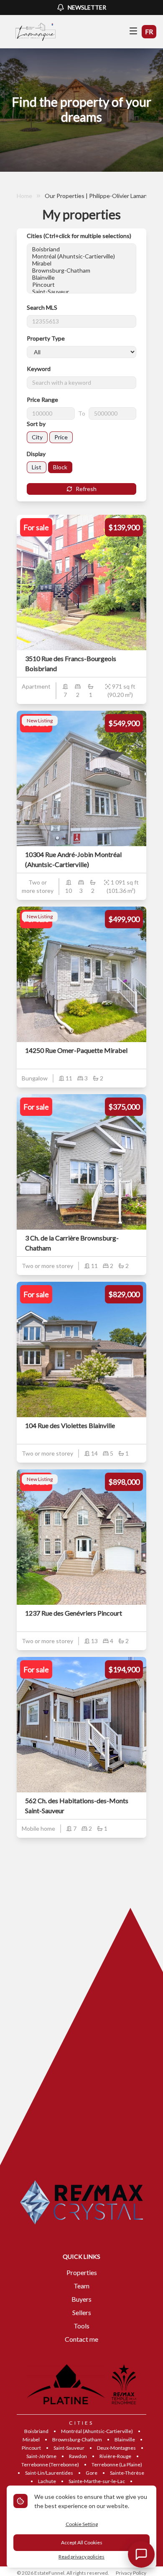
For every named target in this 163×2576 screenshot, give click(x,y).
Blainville (125, 2439)
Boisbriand (36, 2431)
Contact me (81, 2339)
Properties (82, 2272)
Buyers (81, 2299)
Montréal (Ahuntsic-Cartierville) (97, 2431)
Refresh (86, 489)
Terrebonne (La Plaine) (117, 2464)
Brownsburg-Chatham (77, 2439)
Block (60, 467)
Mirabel (31, 2439)
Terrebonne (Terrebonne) (50, 2464)
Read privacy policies (81, 2557)
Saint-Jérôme (41, 2456)
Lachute (47, 2481)
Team (81, 2286)
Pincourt (31, 2448)
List (37, 467)
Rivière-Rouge (115, 2456)
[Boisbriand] (81, 249)
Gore (92, 2473)
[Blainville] (81, 277)
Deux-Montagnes (116, 2448)
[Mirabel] (81, 263)
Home (24, 196)
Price (61, 437)
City (37, 437)
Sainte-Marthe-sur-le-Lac (97, 2481)
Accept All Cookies (82, 2542)
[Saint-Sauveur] (81, 292)
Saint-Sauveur (69, 2448)
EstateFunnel (49, 2573)
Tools (81, 2326)
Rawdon (78, 2456)
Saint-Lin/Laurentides (49, 2473)
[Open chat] (141, 2554)
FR (149, 31)
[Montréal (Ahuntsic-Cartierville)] (81, 256)
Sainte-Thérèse (127, 2473)
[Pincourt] (81, 284)
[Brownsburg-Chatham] (81, 270)
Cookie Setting (82, 2524)
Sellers (82, 2312)
